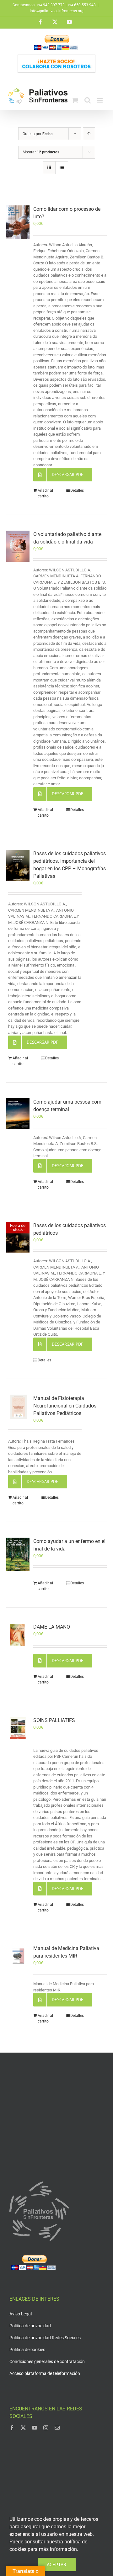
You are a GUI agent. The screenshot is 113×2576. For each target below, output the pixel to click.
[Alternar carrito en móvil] (75, 100)
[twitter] (23, 2428)
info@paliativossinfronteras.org (57, 11)
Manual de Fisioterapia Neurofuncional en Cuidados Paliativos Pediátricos (65, 1406)
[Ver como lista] (62, 168)
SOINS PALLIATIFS (54, 1720)
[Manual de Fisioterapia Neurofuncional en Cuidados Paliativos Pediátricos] (18, 1407)
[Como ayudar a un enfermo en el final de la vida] (18, 1554)
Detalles (77, 490)
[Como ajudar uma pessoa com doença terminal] (18, 1114)
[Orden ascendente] (89, 134)
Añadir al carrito (45, 493)
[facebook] (12, 2428)
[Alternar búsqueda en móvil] (88, 100)
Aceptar (57, 2564)
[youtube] (35, 2428)
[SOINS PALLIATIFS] (18, 1728)
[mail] (57, 2428)
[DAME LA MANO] (18, 1635)
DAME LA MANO (52, 1627)
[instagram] (46, 2428)
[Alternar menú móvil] (100, 100)
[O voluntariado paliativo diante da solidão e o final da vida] (18, 546)
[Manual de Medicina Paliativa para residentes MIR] (18, 1956)
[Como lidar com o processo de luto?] (18, 222)
